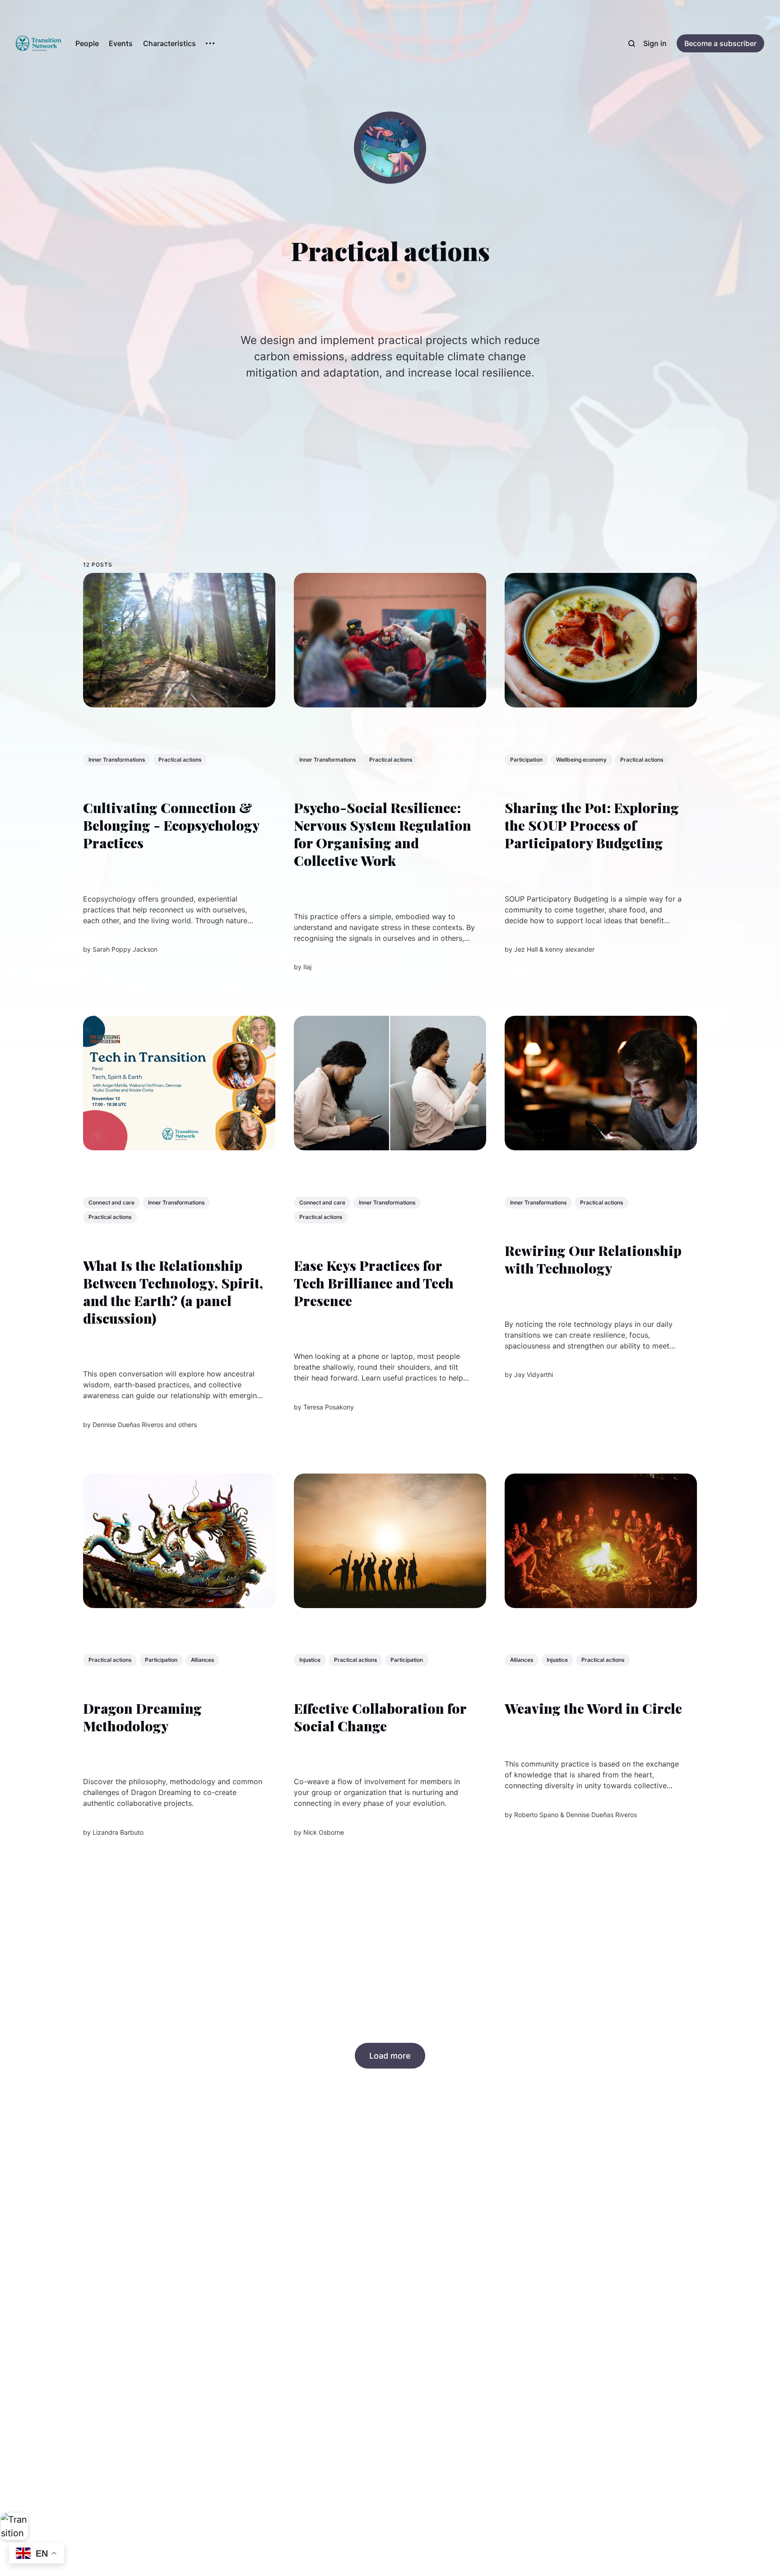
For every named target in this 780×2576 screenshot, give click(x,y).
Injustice (310, 1660)
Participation (526, 760)
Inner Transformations (117, 760)
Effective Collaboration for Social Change (380, 1717)
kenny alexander (570, 949)
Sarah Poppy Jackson (125, 949)
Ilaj (307, 967)
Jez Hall (526, 949)
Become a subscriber (720, 43)
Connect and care (111, 1202)
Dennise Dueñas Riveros (128, 1424)
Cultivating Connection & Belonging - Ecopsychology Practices (171, 825)
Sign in (655, 43)
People (87, 43)
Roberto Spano (536, 1815)
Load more (390, 2056)
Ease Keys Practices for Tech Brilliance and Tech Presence (374, 1283)
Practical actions (180, 760)
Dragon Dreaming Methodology (142, 1717)
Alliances (202, 1660)
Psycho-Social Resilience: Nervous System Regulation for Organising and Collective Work (383, 834)
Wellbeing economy (581, 760)
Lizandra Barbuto (118, 1832)
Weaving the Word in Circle (593, 1708)
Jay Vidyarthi (534, 1374)
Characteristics (169, 43)
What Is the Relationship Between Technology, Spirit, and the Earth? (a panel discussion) (173, 1292)
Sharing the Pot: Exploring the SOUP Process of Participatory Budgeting (592, 825)
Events (121, 43)
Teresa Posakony (329, 1407)
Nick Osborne (324, 1832)
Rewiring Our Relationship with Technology (593, 1259)
